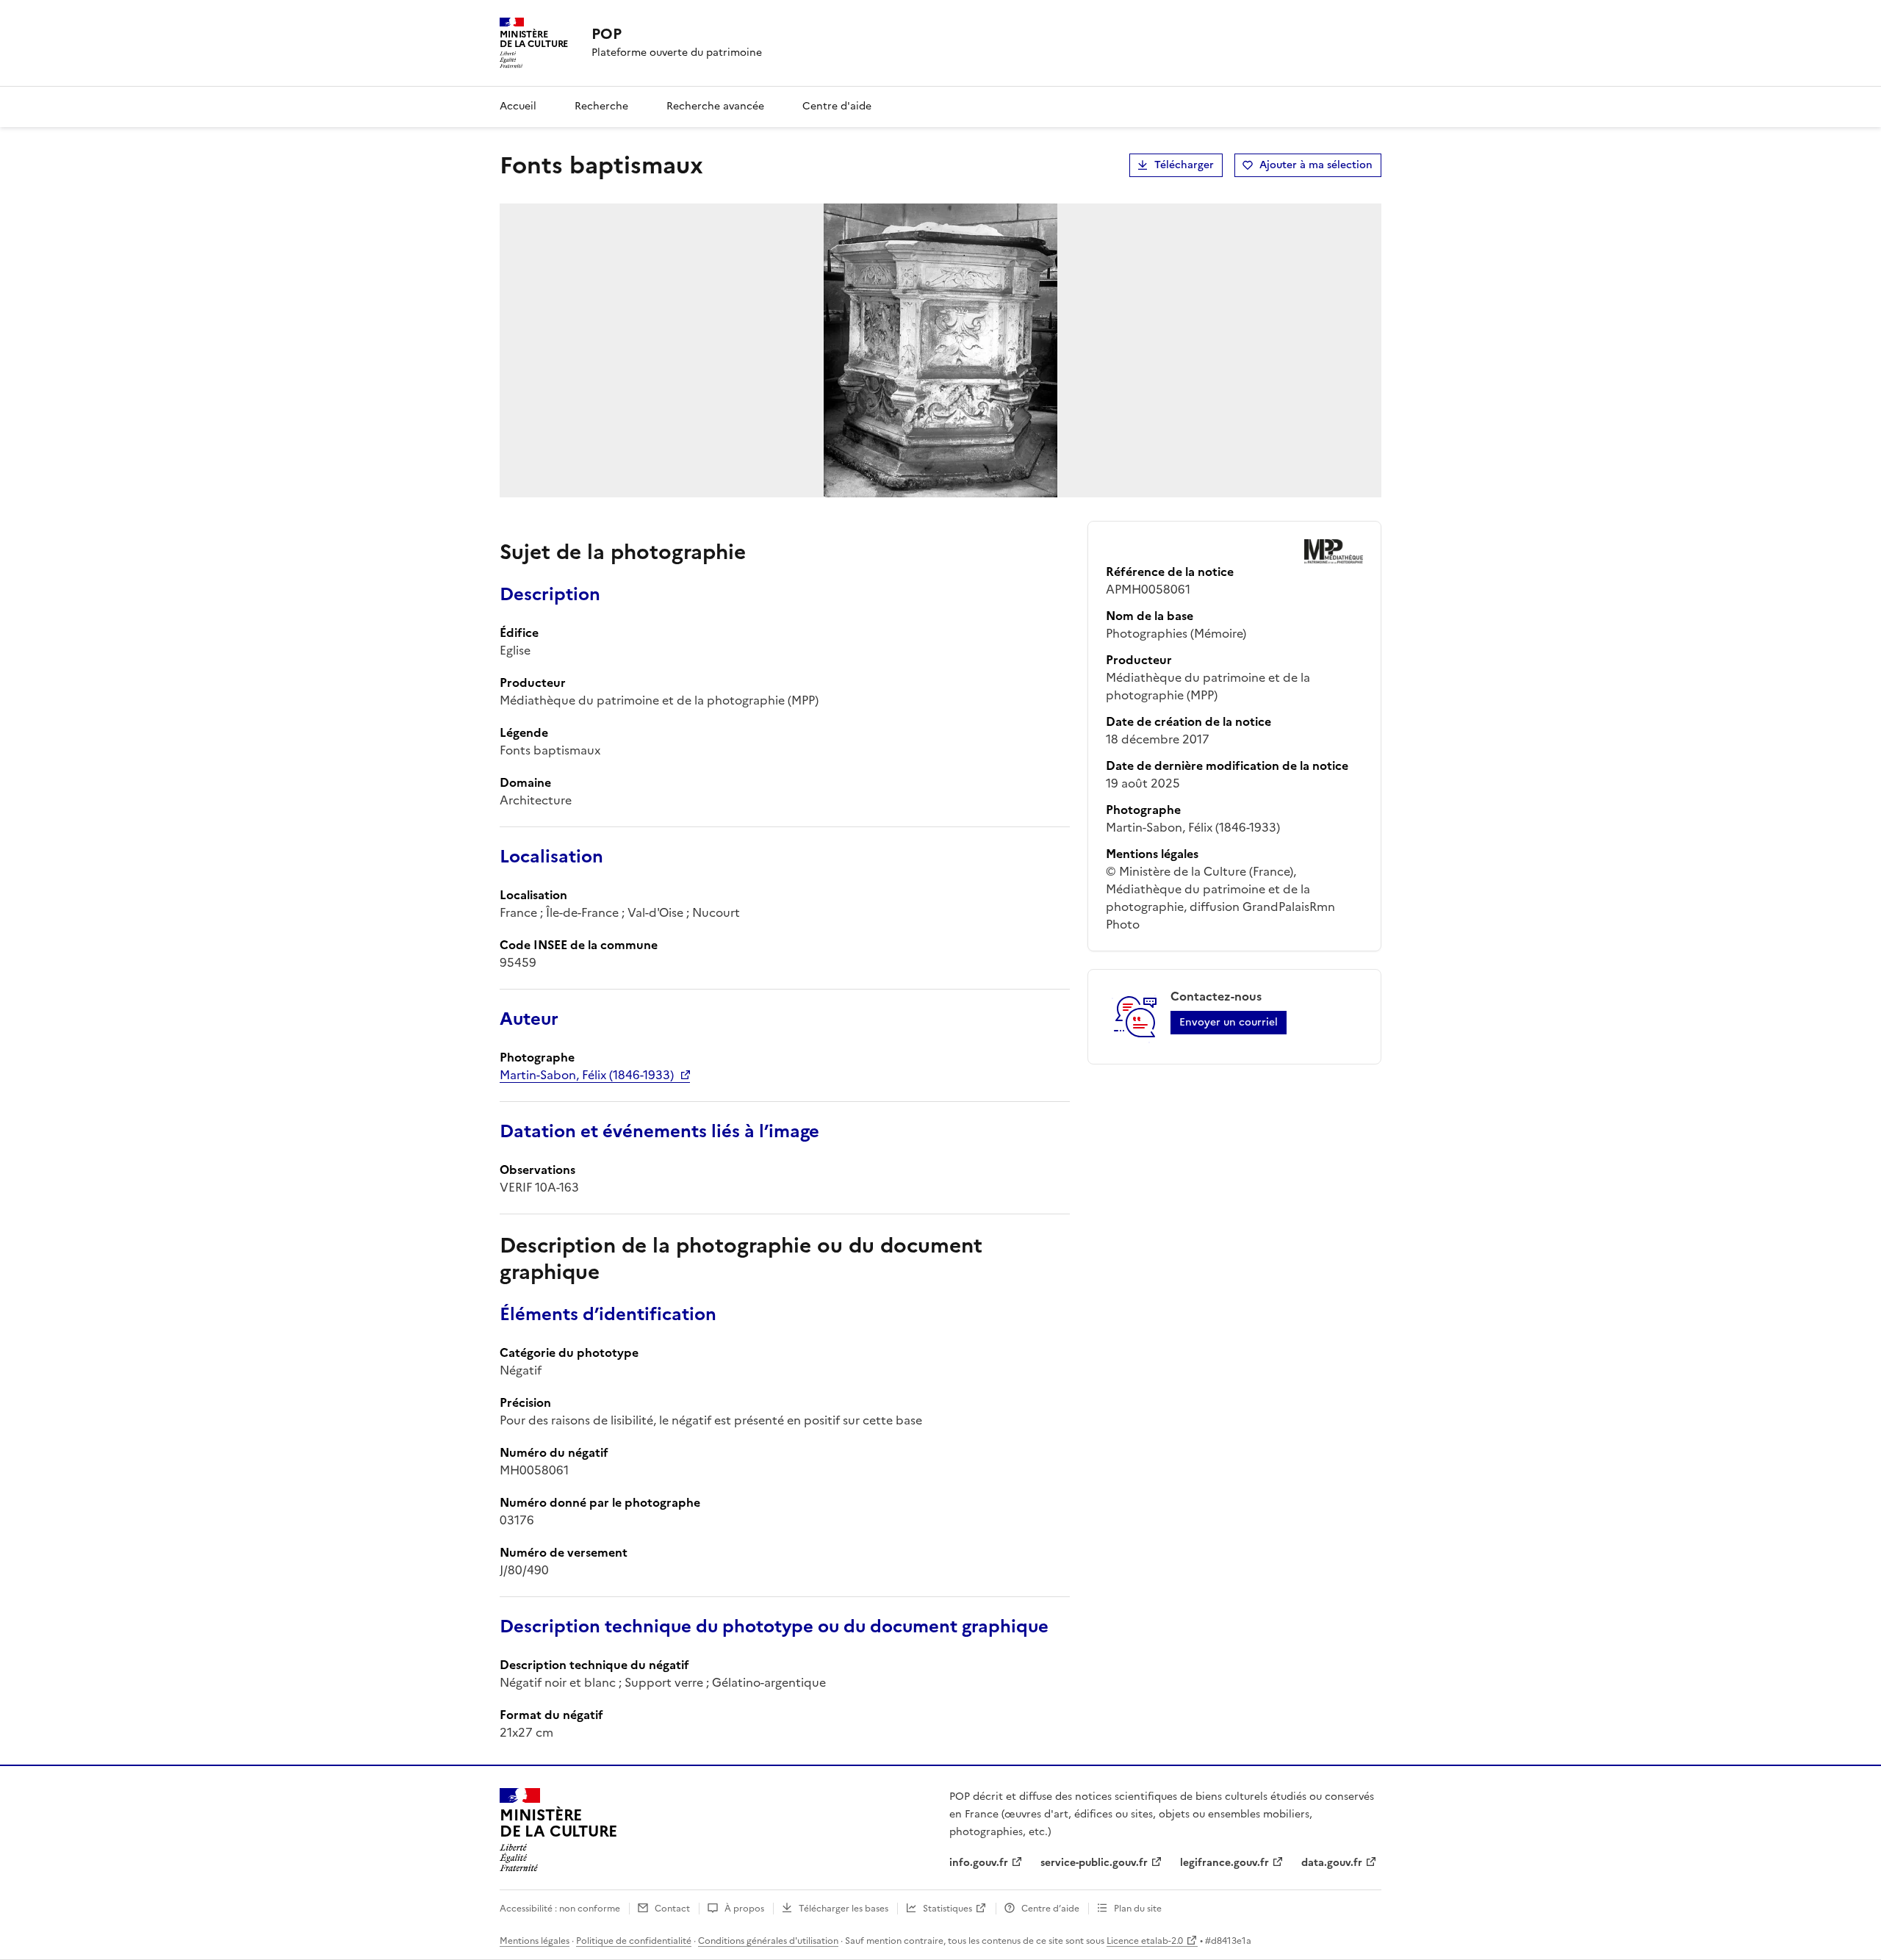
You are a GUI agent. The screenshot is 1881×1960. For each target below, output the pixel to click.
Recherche (601, 106)
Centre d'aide (837, 106)
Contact (672, 1909)
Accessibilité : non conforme (560, 1909)
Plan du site (1138, 1909)
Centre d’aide (1050, 1909)
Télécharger (1184, 165)
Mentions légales (535, 1941)
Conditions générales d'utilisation (768, 1941)
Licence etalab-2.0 (1145, 1941)
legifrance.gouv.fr (1224, 1863)
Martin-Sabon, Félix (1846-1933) (587, 1075)
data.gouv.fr (1332, 1863)
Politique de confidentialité (634, 1941)
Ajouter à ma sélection (1316, 165)
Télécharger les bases (844, 1909)
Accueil (518, 106)
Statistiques (947, 1909)
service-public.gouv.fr (1094, 1863)
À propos (744, 1909)
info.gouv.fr (979, 1863)
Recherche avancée (715, 106)
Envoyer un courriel (1229, 1022)
